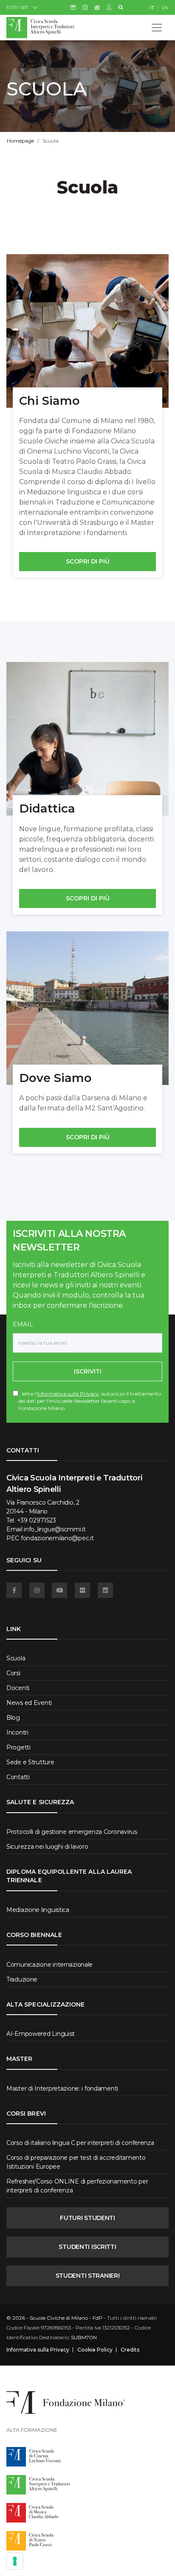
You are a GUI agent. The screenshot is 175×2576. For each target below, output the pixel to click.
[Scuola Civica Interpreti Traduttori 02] (87, 739)
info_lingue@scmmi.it (55, 1529)
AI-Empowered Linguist (41, 2034)
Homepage (20, 141)
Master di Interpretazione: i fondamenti (62, 2088)
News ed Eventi (29, 1703)
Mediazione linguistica (38, 1910)
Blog (13, 1718)
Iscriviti (88, 1371)
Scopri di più (88, 561)
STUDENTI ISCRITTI (87, 2247)
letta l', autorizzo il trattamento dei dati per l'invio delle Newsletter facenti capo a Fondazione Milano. (90, 1401)
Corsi (13, 1673)
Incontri (17, 1732)
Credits (130, 2350)
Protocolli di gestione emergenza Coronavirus (72, 1832)
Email (23, 1324)
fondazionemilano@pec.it (57, 1538)
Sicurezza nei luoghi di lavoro (47, 1847)
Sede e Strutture (30, 1762)
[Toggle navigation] (157, 28)
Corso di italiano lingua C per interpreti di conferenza (80, 2143)
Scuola (16, 1658)
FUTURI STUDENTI (87, 2218)
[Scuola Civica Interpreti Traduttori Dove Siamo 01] (87, 1008)
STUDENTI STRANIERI (88, 2276)
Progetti (18, 1747)
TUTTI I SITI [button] (17, 7)
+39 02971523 (37, 1520)
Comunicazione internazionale (49, 1965)
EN (165, 8)
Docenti (18, 1688)
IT (152, 8)
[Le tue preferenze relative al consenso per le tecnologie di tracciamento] (15, 2561)
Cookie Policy (95, 2350)
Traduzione (22, 1979)
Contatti (18, 1777)
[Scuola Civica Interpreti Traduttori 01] (87, 331)
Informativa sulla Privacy (68, 1394)
